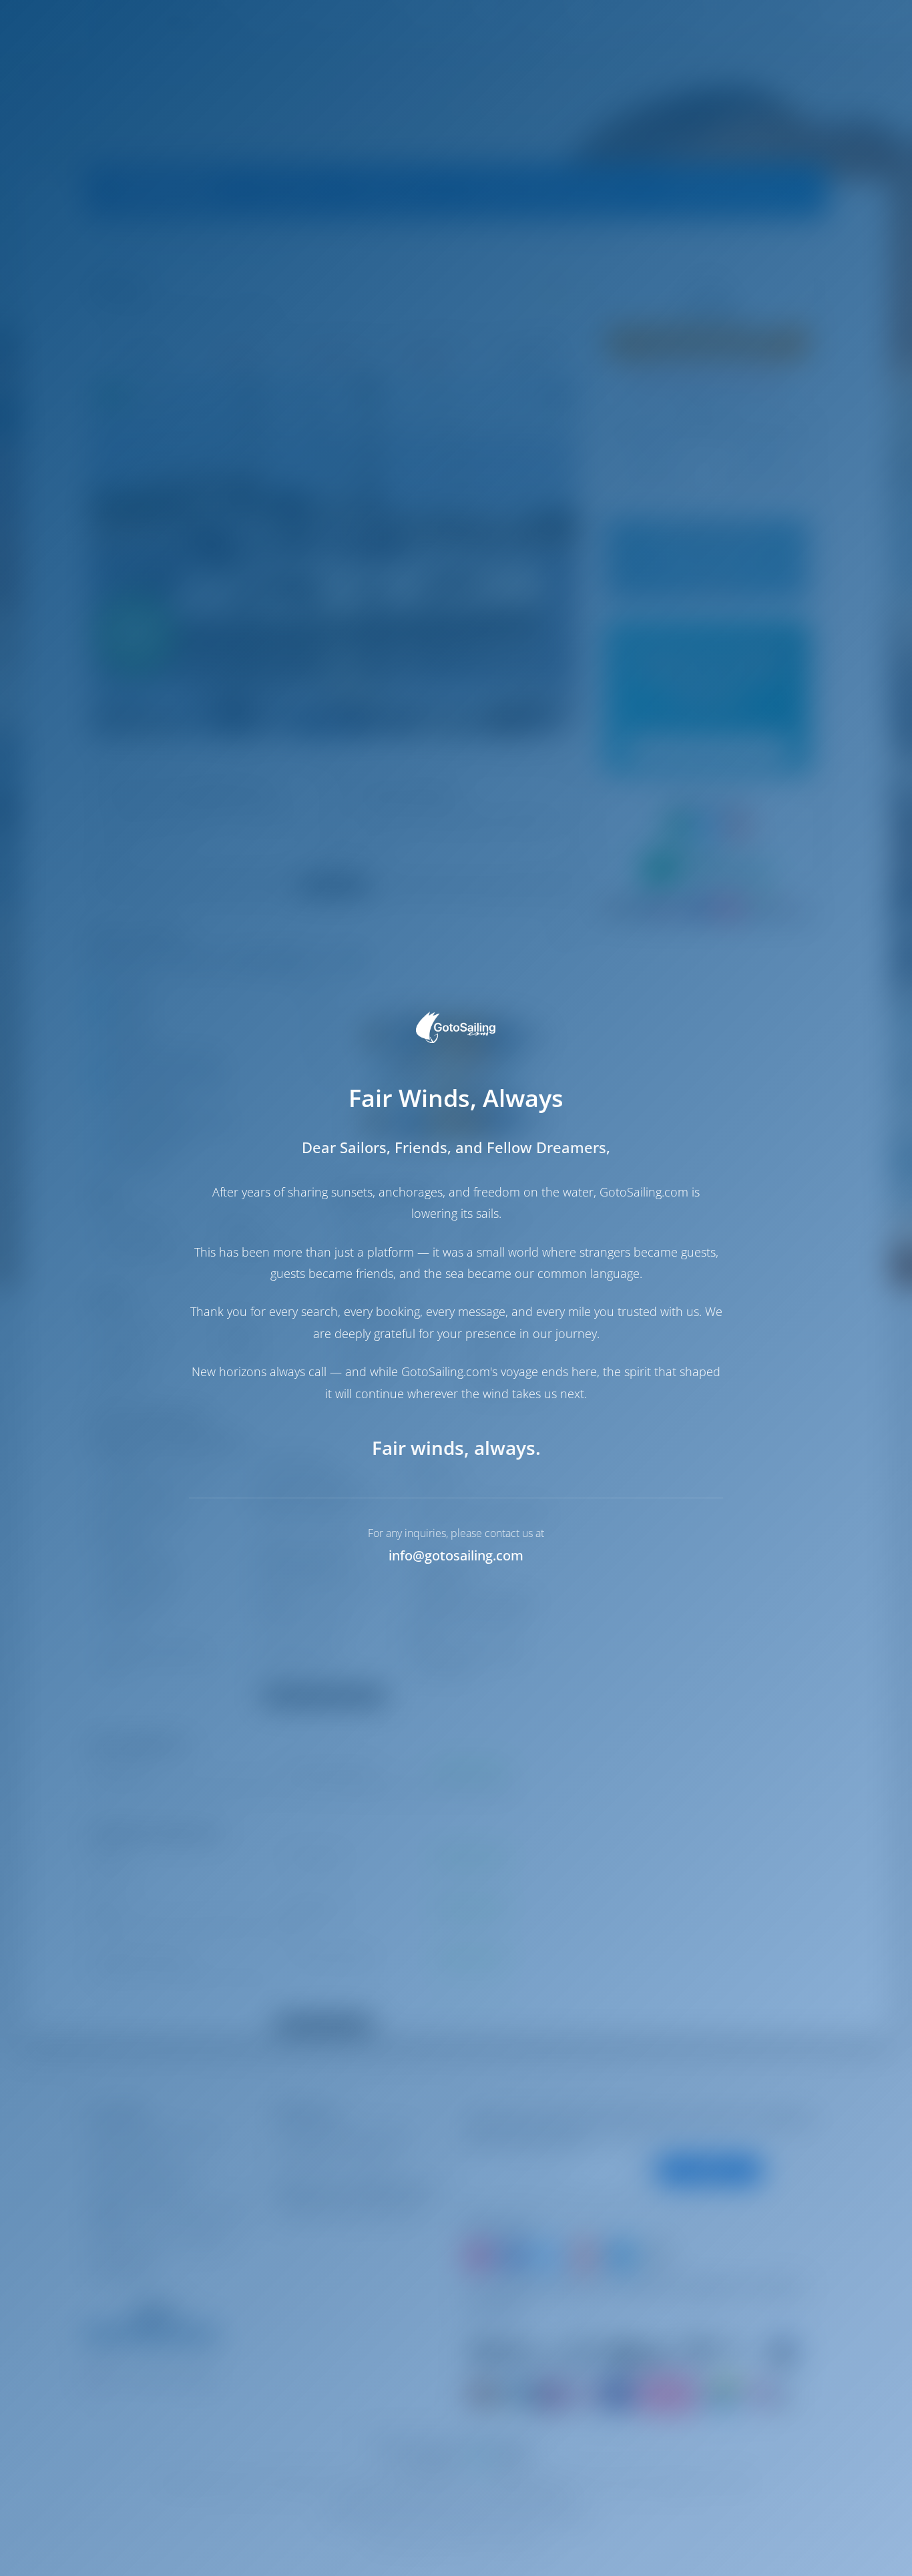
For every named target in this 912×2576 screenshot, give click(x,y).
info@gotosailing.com (456, 1555)
